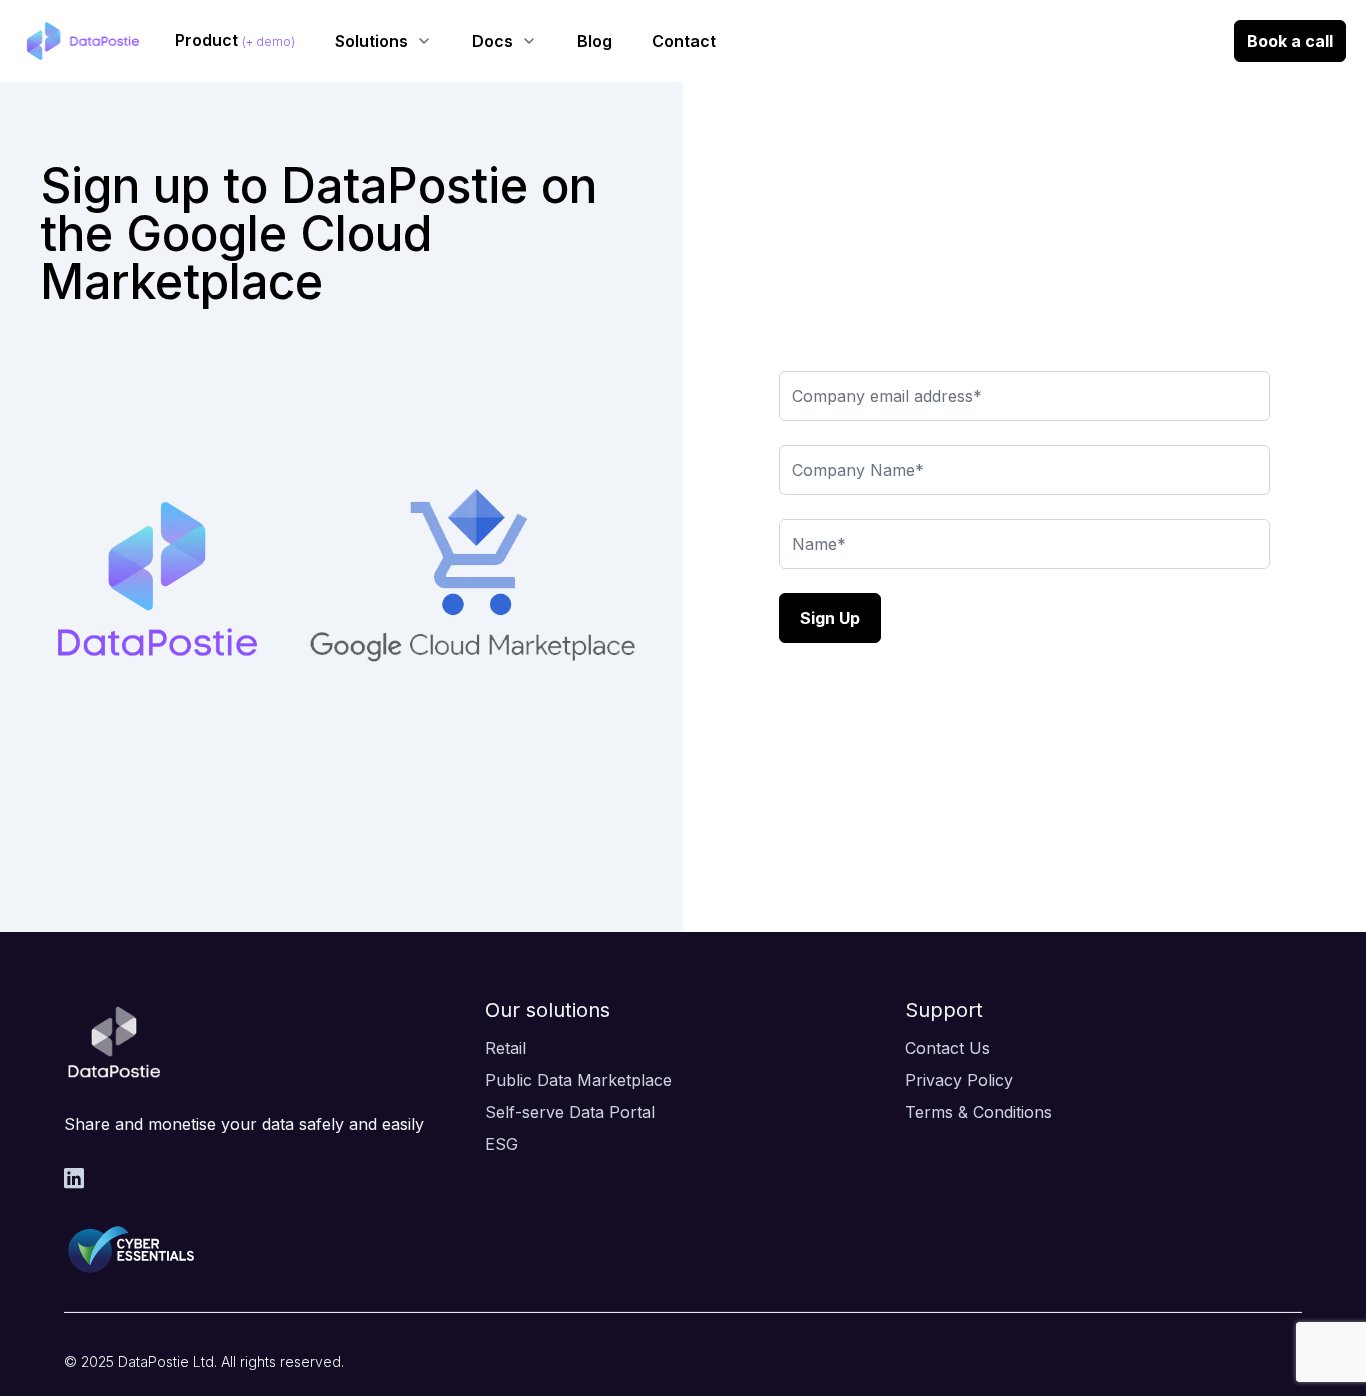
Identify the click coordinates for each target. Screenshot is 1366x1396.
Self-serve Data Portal (570, 1112)
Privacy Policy (959, 1080)
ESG (501, 1144)
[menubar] (445, 41)
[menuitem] (235, 41)
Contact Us (947, 1048)
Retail (505, 1048)
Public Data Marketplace (578, 1080)
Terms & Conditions (978, 1112)
